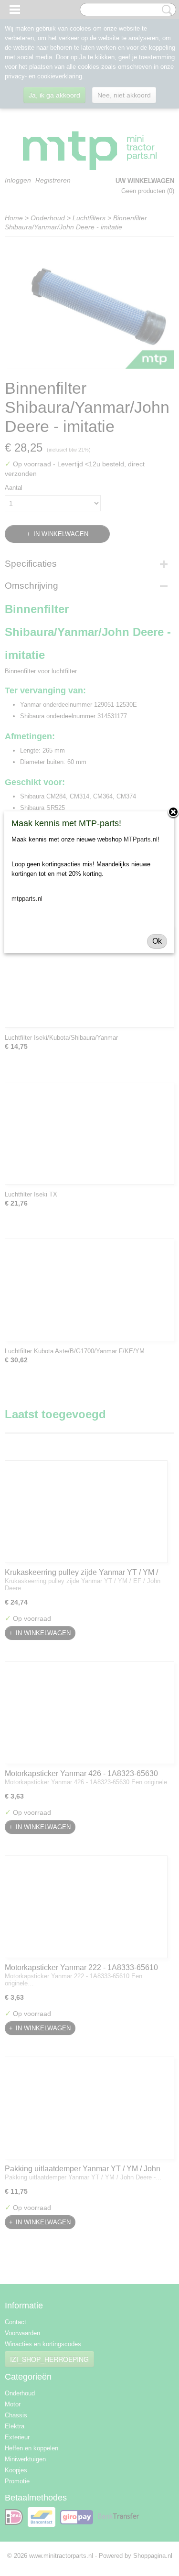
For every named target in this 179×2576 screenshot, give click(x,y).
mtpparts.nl (27, 899)
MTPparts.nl (141, 839)
